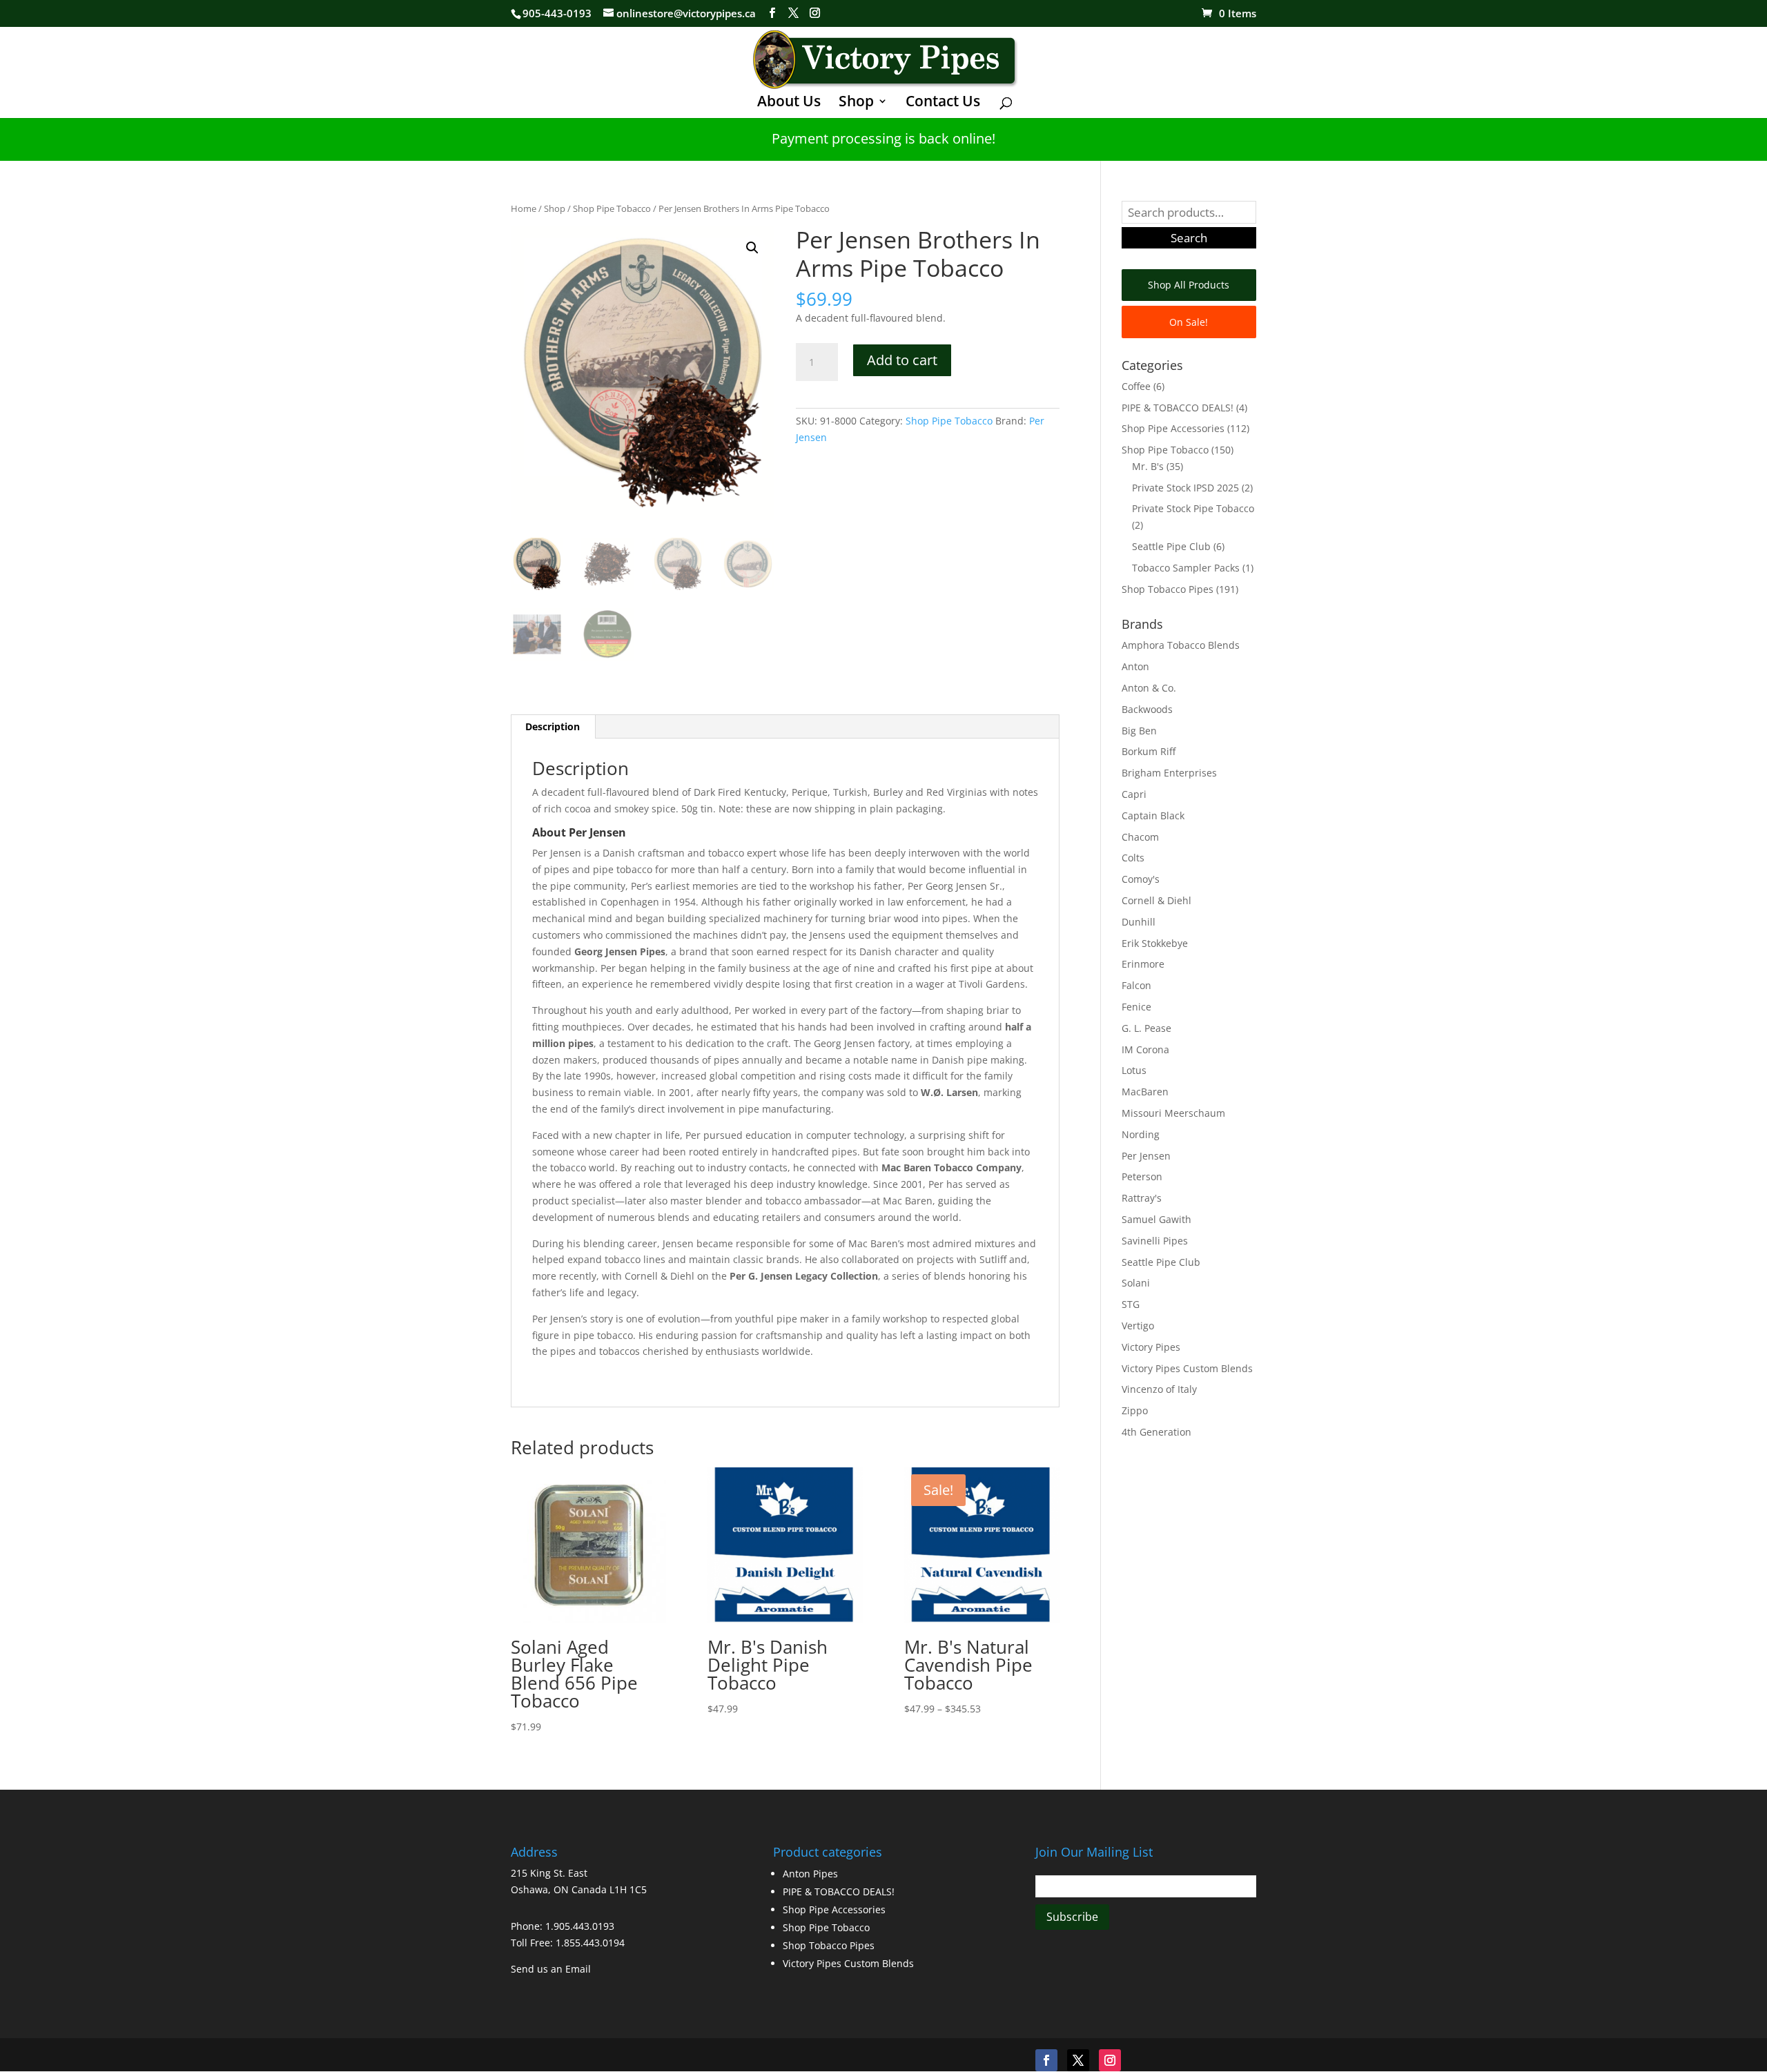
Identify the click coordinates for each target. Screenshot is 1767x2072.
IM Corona (1145, 1049)
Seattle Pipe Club (1171, 546)
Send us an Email (551, 1969)
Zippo (1135, 1410)
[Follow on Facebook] (1046, 2060)
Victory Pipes (1151, 1347)
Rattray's (1142, 1198)
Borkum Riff (1149, 751)
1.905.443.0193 (580, 1926)
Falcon (1136, 985)
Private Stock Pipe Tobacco (1193, 508)
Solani (1136, 1283)
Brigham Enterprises (1169, 773)
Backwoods (1147, 709)
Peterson (1142, 1176)
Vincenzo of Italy (1159, 1389)
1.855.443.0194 (590, 1943)
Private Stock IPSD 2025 (1185, 488)
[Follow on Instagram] (1110, 2060)
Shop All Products (1189, 285)
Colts (1133, 858)
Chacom (1140, 837)
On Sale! (1189, 322)
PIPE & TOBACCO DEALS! (1178, 408)
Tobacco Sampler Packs (1186, 568)
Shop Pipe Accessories (1173, 428)
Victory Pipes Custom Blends (1187, 1368)
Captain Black (1153, 815)
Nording (1141, 1134)
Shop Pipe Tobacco (612, 208)
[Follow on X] (1078, 2060)
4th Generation (1156, 1432)
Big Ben (1139, 731)
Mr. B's (1148, 466)
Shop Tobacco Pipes (1168, 589)
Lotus (1134, 1070)
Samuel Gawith (1156, 1219)
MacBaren (1145, 1092)
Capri (1134, 794)
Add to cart (902, 360)
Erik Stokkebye (1155, 943)
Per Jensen (1146, 1156)
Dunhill (1139, 922)
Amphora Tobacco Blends (1181, 645)
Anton (1135, 666)
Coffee (1136, 386)
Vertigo (1138, 1326)
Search (1189, 238)
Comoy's (1141, 879)
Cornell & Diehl (1156, 900)
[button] (752, 248)
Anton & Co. (1149, 688)
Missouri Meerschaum (1173, 1113)
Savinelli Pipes (1155, 1241)
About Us (789, 103)
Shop (856, 103)
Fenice (1136, 1007)
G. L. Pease (1146, 1028)
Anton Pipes (810, 1874)
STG (1131, 1304)
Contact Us (943, 103)
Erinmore (1143, 964)
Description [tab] (553, 726)
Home (524, 208)
